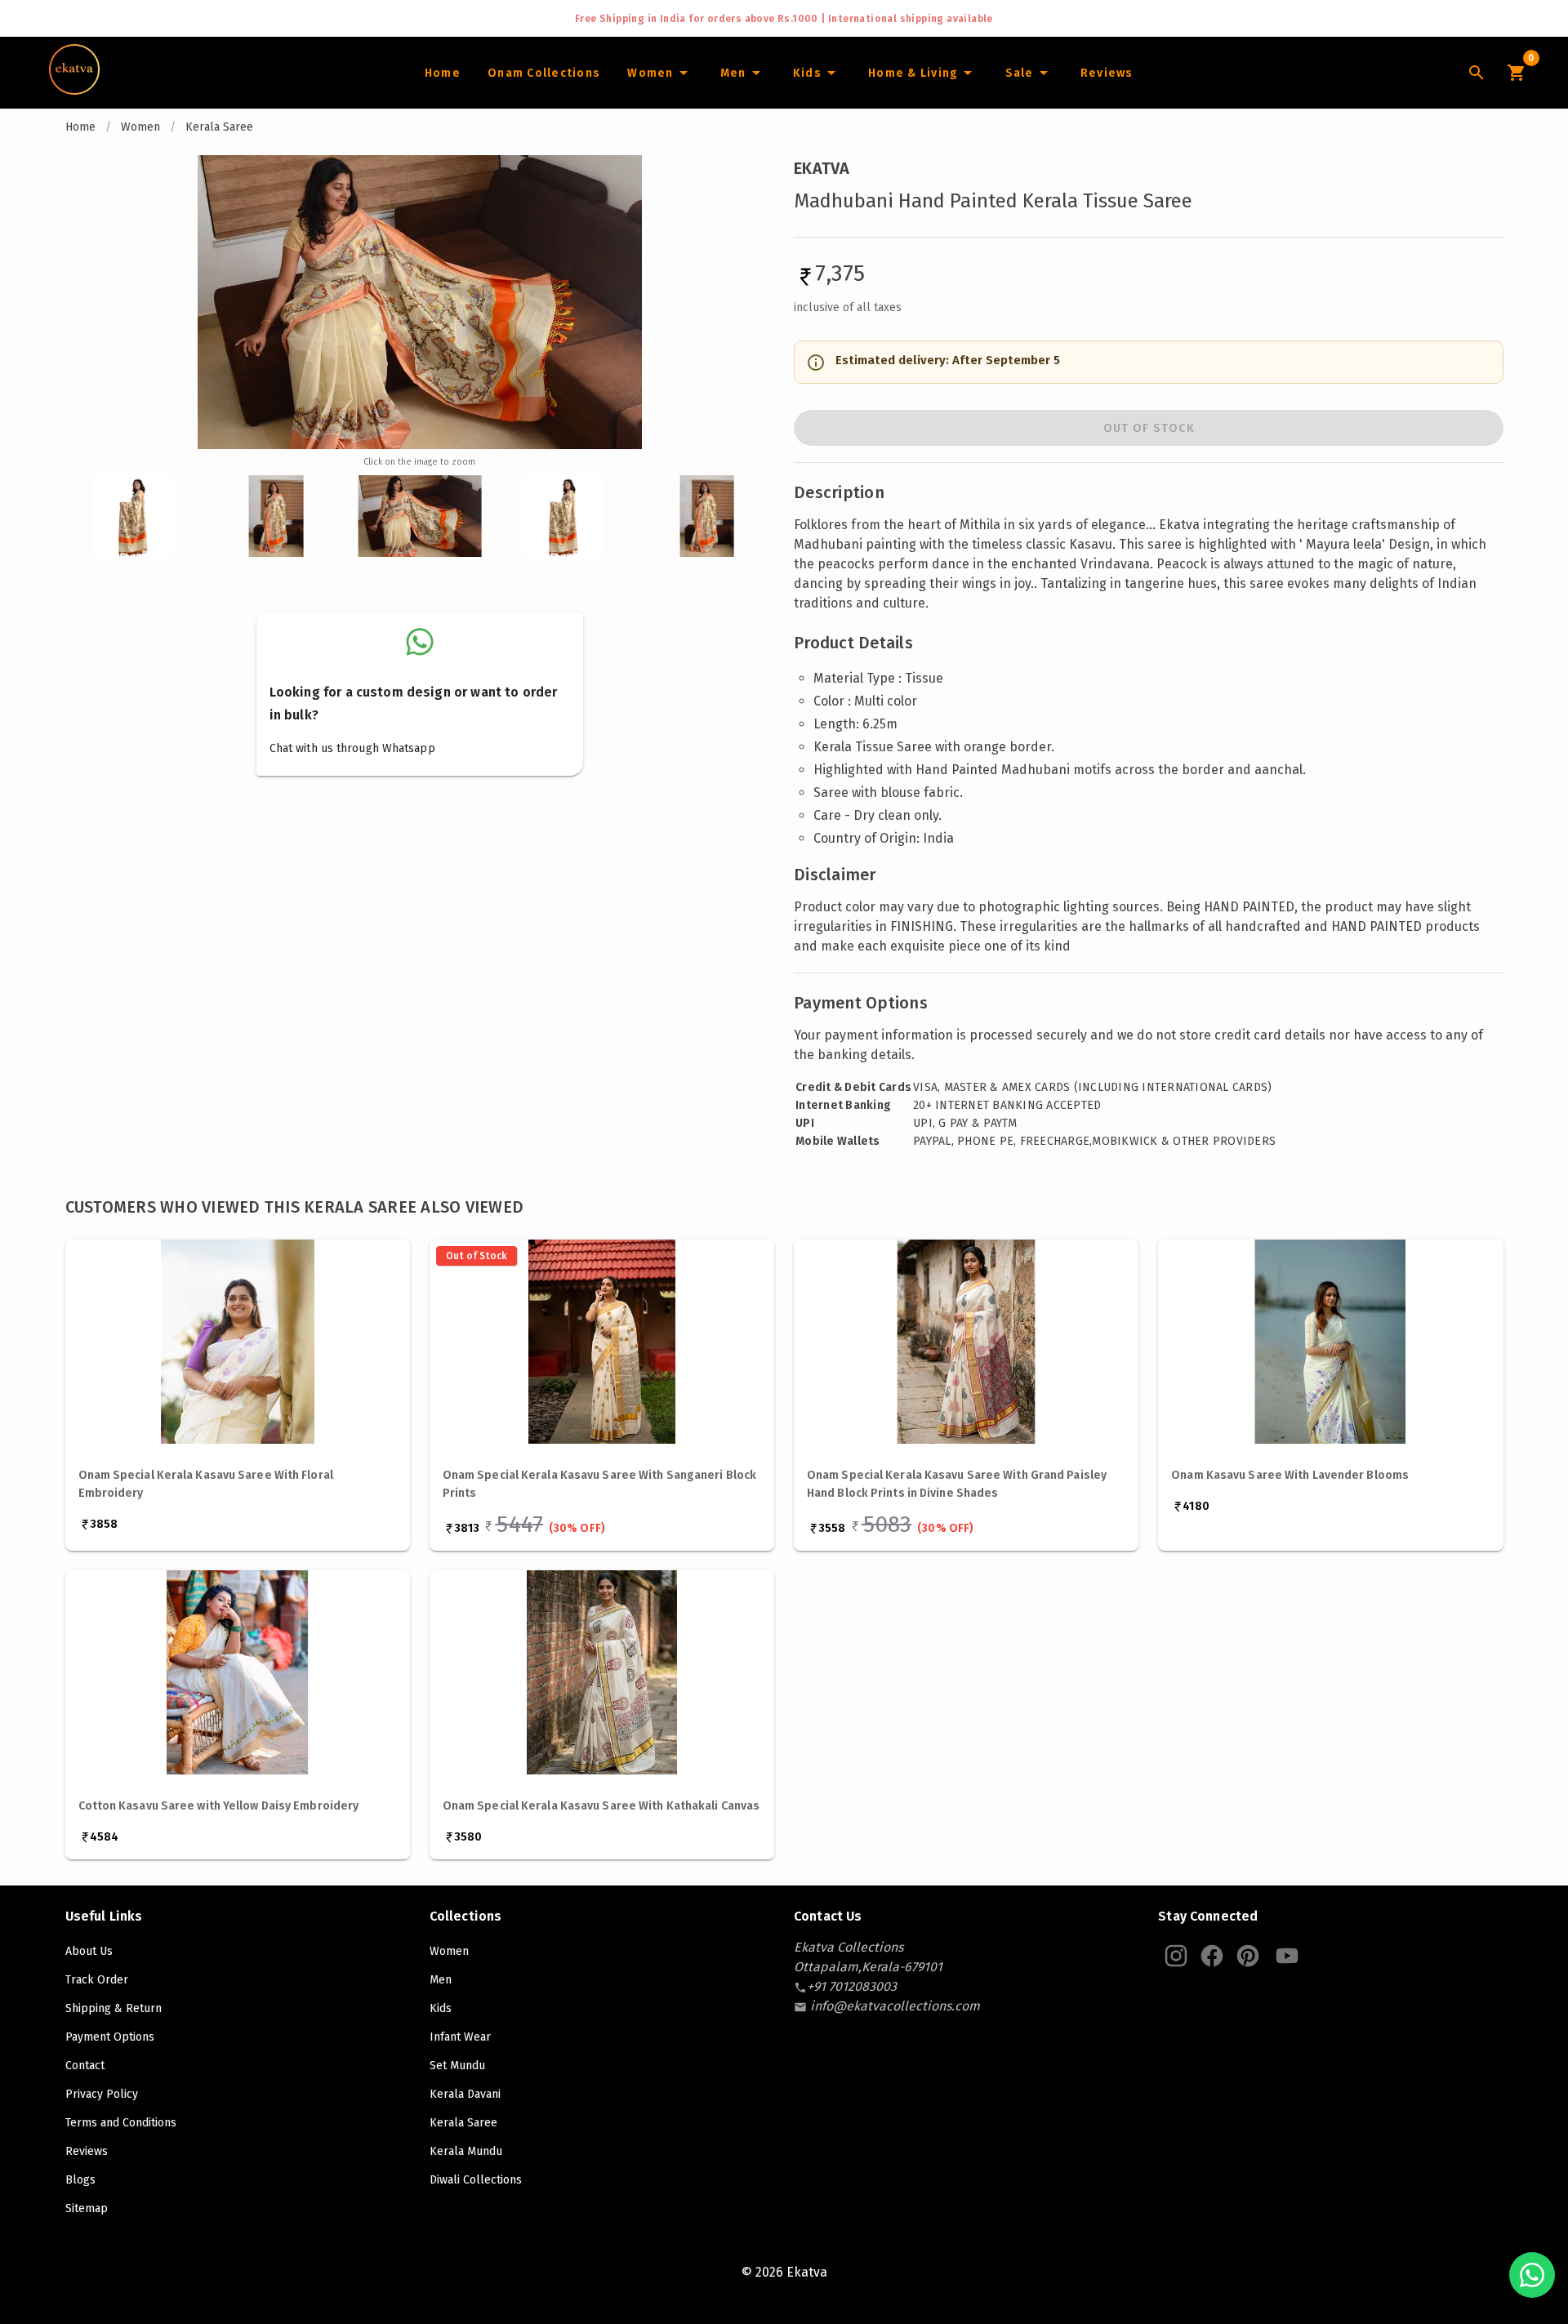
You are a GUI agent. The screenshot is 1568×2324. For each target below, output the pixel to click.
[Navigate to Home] (74, 89)
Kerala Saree (219, 127)
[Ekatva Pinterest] (1248, 1956)
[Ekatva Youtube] (1287, 1956)
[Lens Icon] (1477, 73)
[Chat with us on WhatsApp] (1532, 2275)
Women (140, 127)
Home (80, 127)
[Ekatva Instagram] (1176, 1956)
